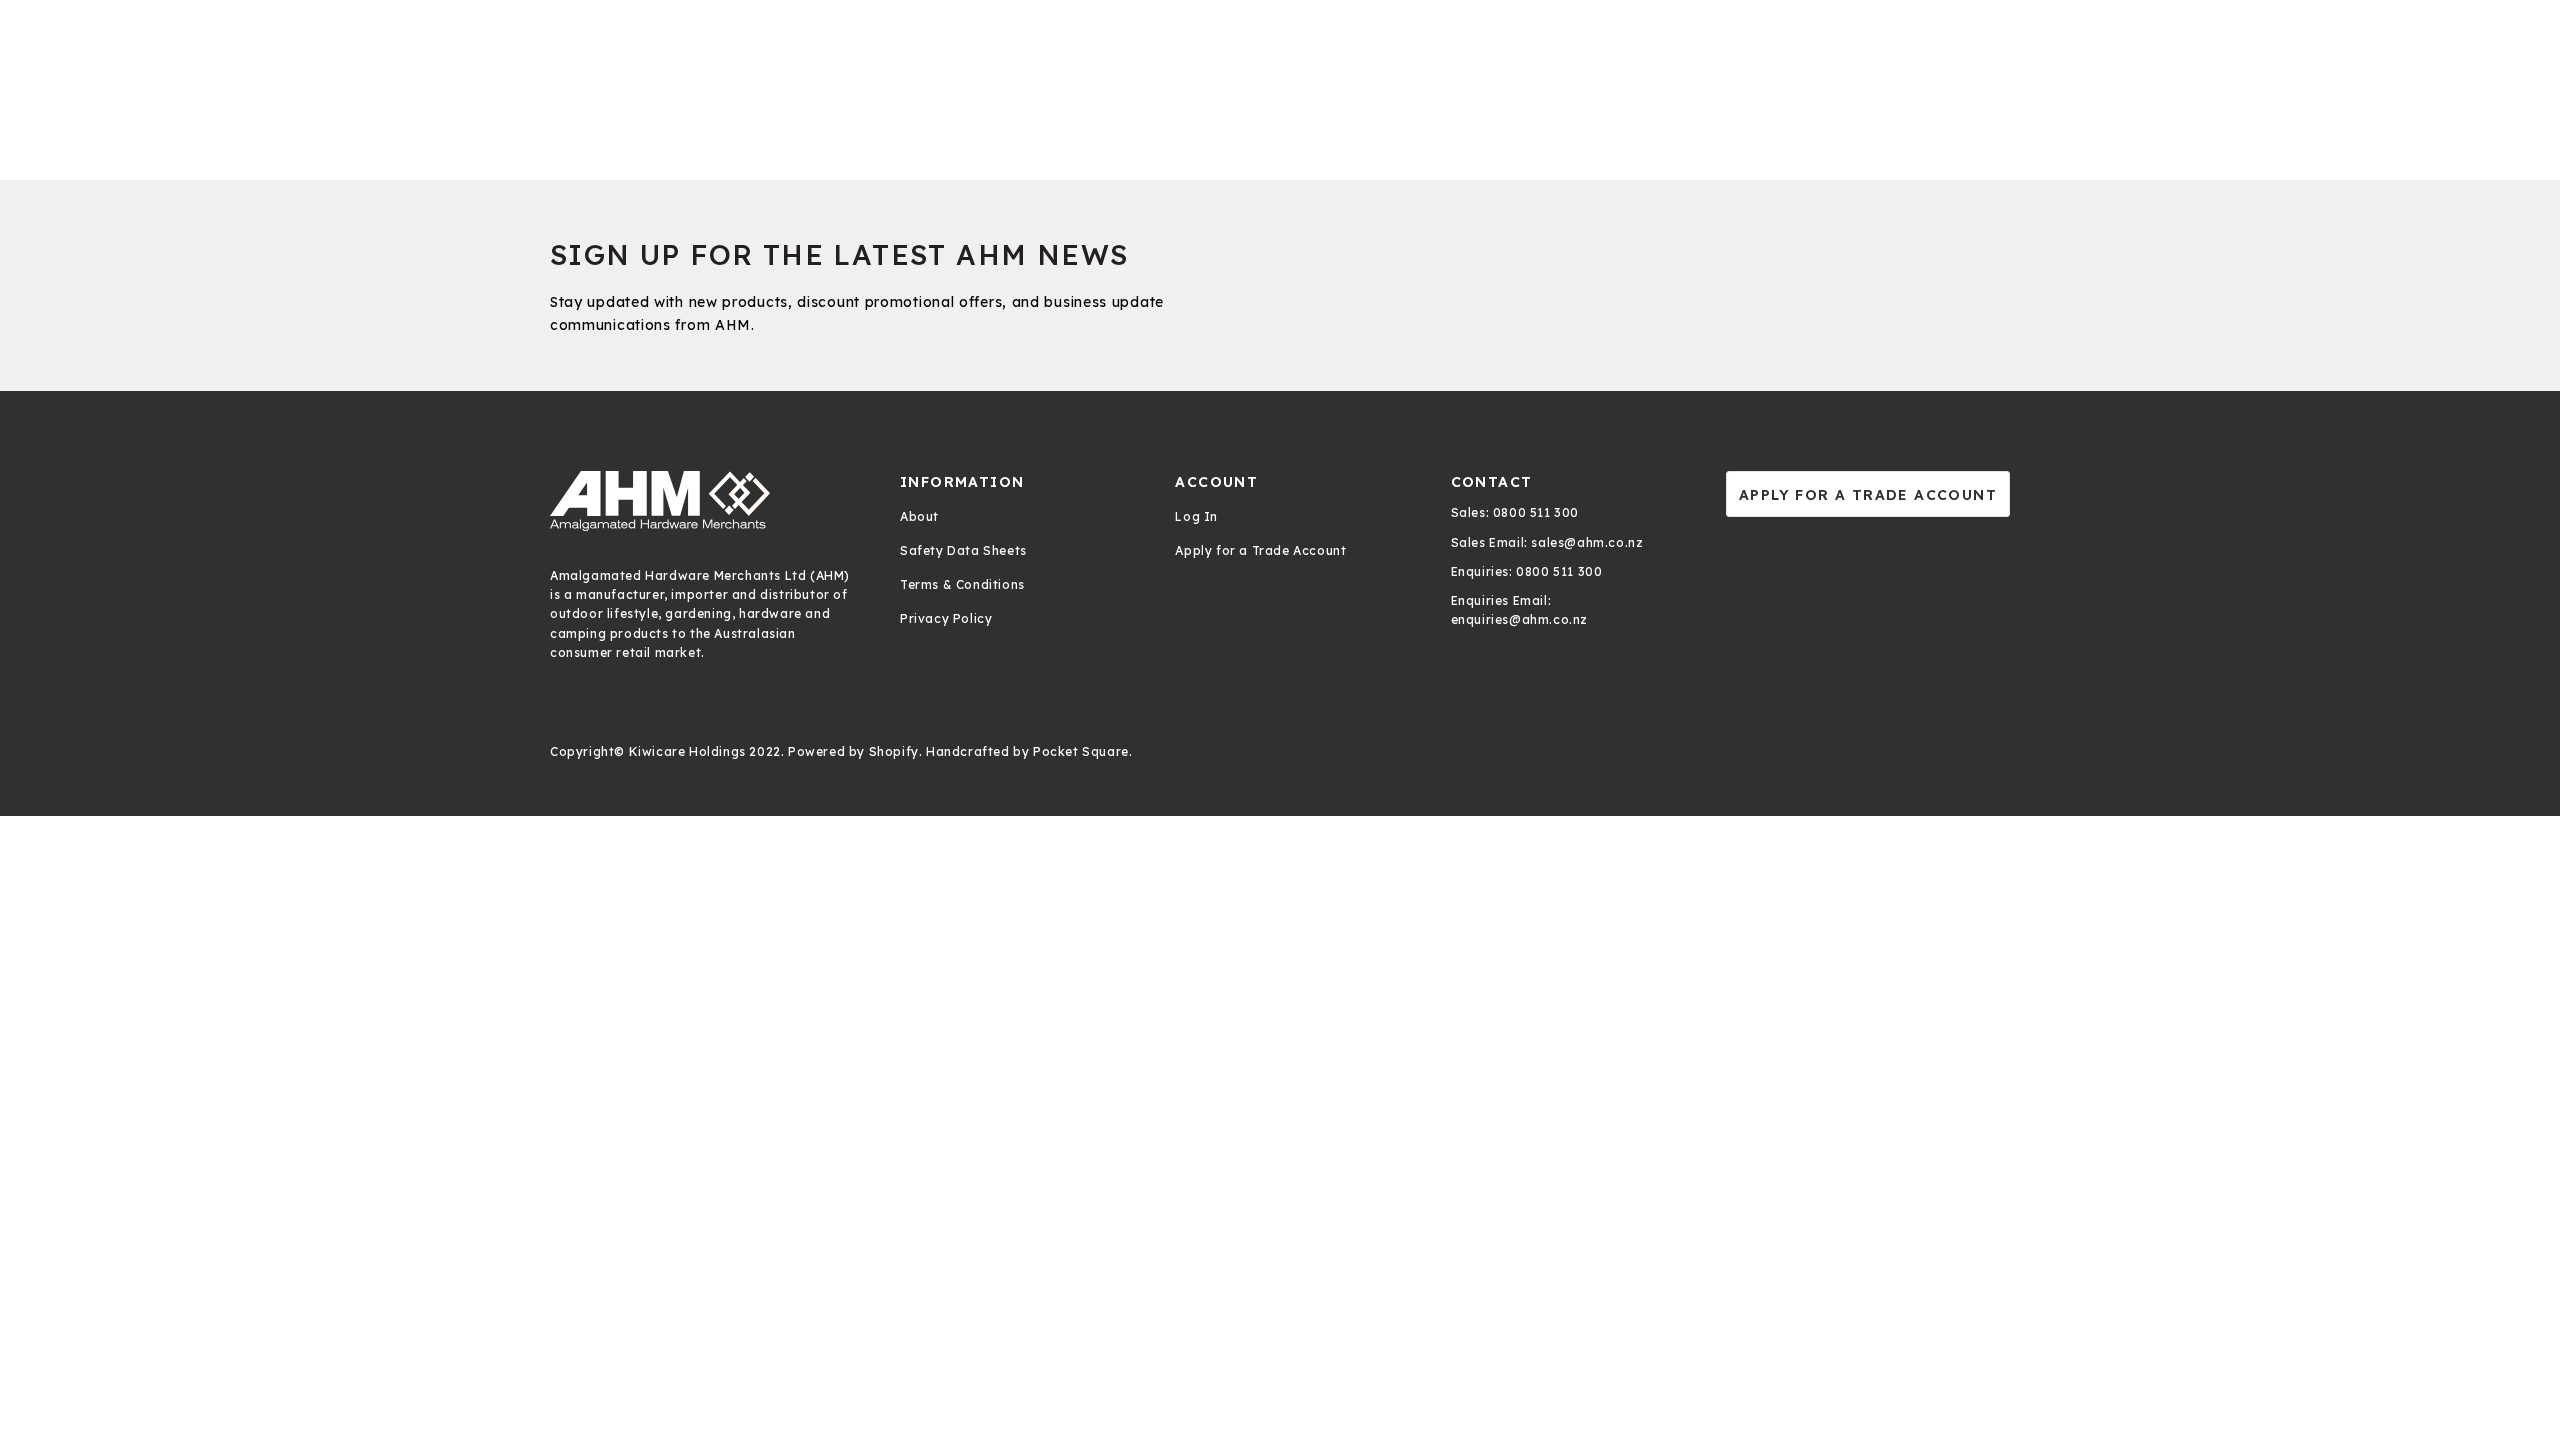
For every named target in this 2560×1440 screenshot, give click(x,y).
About (919, 516)
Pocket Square (1081, 751)
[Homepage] (705, 501)
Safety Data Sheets (963, 550)
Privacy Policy (946, 618)
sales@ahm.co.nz (1586, 542)
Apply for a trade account (1868, 495)
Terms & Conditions (962, 584)
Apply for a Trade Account (1260, 550)
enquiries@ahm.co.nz (1519, 619)
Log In (1196, 516)
